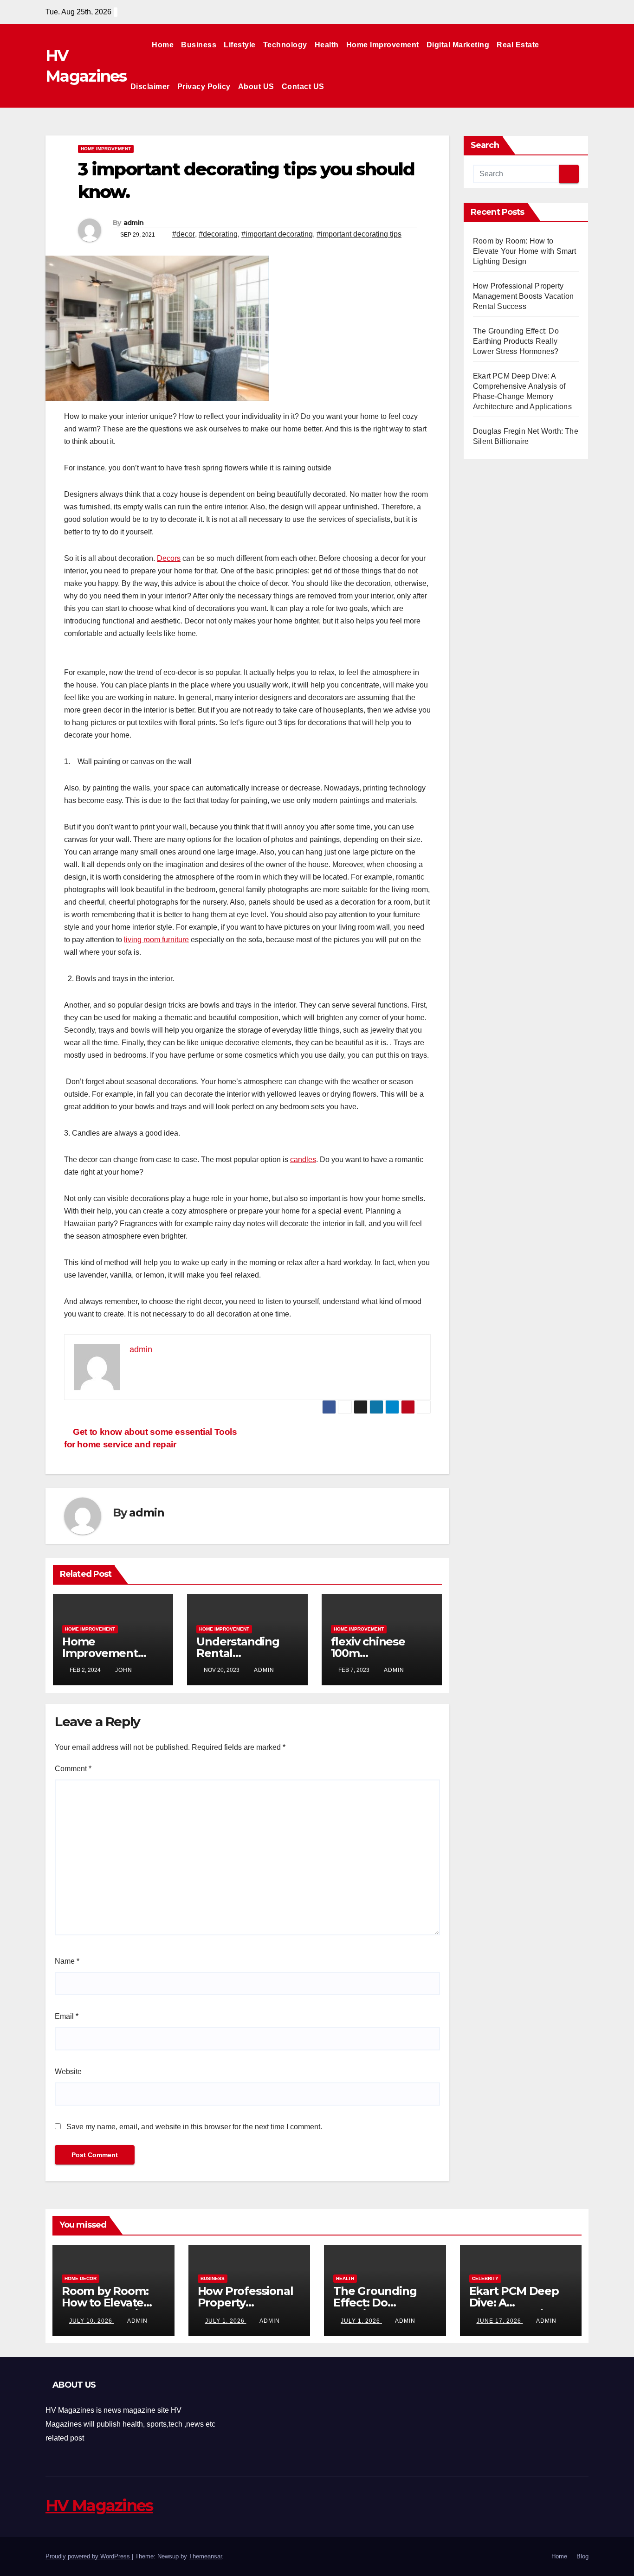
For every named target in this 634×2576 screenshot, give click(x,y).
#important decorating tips (359, 234)
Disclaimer (150, 87)
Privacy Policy (204, 87)
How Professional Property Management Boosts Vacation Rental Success (523, 296)
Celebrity (485, 2278)
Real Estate (518, 45)
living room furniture (156, 940)
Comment (73, 1769)
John (124, 1670)
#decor (184, 234)
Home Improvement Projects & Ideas (106, 1653)
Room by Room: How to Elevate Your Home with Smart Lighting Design (525, 251)
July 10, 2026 (92, 2321)
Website (68, 2072)
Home (163, 45)
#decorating (218, 234)
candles (303, 1160)
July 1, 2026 (226, 2321)
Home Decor (81, 2278)
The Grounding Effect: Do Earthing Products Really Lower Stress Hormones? (516, 341)
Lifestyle (240, 45)
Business (199, 45)
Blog (582, 2556)
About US (256, 87)
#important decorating (277, 234)
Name (67, 1961)
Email (67, 2016)
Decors (169, 558)
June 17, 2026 (500, 2321)
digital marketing (458, 45)
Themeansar (205, 2556)
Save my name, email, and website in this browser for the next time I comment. (194, 2127)
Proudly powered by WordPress (89, 2556)
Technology (285, 45)
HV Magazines (99, 2505)
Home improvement (383, 45)
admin (134, 223)
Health (327, 45)
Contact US (303, 87)
